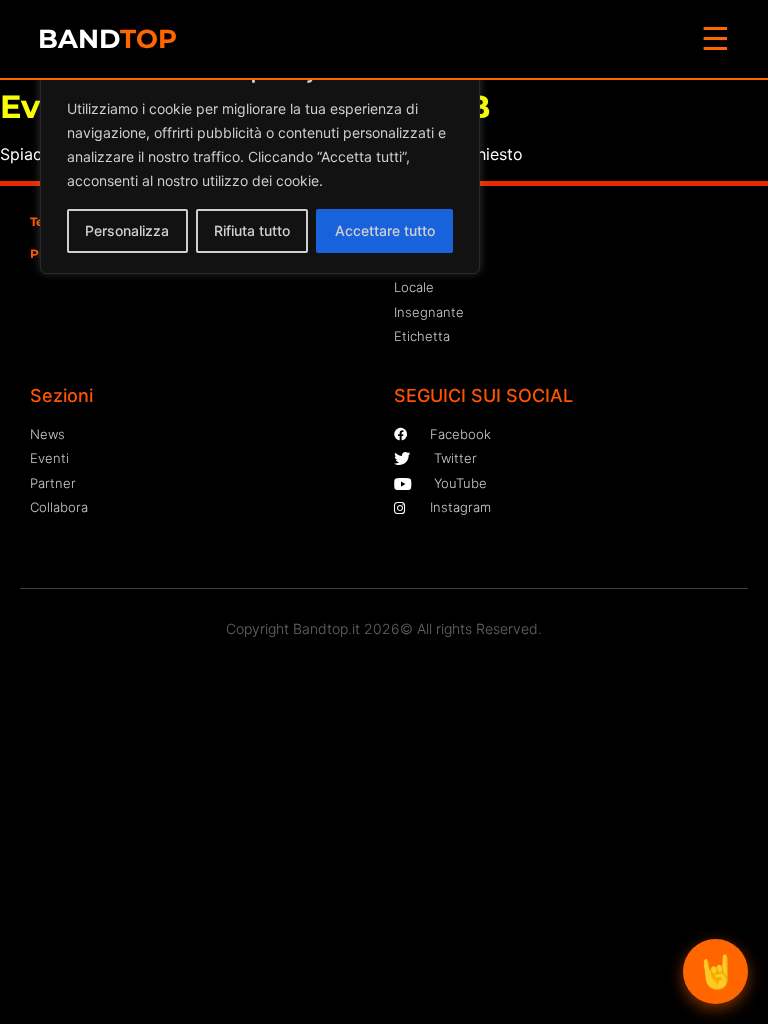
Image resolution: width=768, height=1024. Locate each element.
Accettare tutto (385, 230)
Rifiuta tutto (252, 230)
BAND (107, 39)
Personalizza (127, 230)
